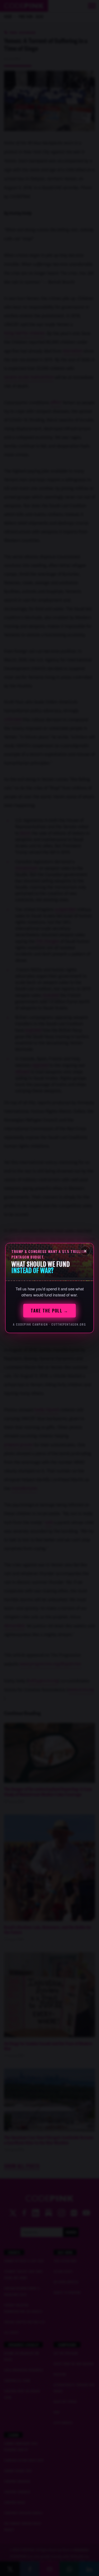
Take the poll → (49, 1311)
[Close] (85, 1251)
